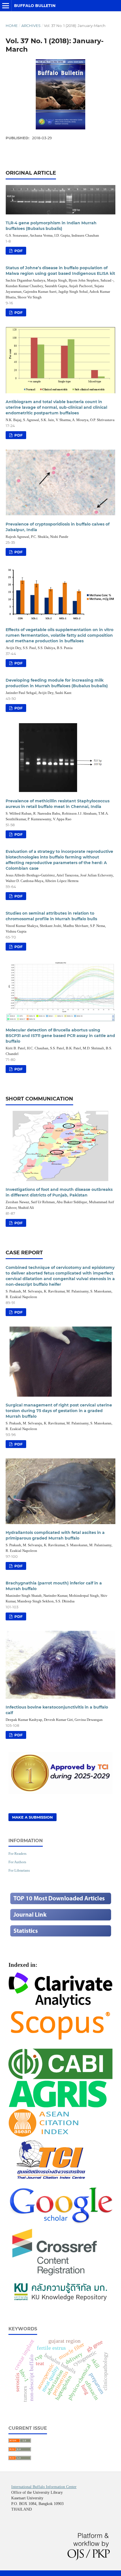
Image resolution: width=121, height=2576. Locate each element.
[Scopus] (60, 2040)
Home (12, 26)
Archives (31, 26)
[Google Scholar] (60, 2223)
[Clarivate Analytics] (60, 2006)
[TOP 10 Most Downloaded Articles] (60, 1904)
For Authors (17, 1862)
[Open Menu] (6, 6)
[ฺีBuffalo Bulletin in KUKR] (60, 2302)
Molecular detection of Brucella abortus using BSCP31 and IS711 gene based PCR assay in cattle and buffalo (60, 1036)
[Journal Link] (60, 1920)
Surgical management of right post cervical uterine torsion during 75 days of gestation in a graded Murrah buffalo (59, 1411)
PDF (18, 251)
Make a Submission (33, 1817)
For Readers (17, 1854)
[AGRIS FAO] (58, 2106)
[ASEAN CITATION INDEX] (43, 2135)
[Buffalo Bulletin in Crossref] (55, 2277)
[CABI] (60, 2077)
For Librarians (19, 1870)
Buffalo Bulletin (35, 6)
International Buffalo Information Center (44, 2487)
